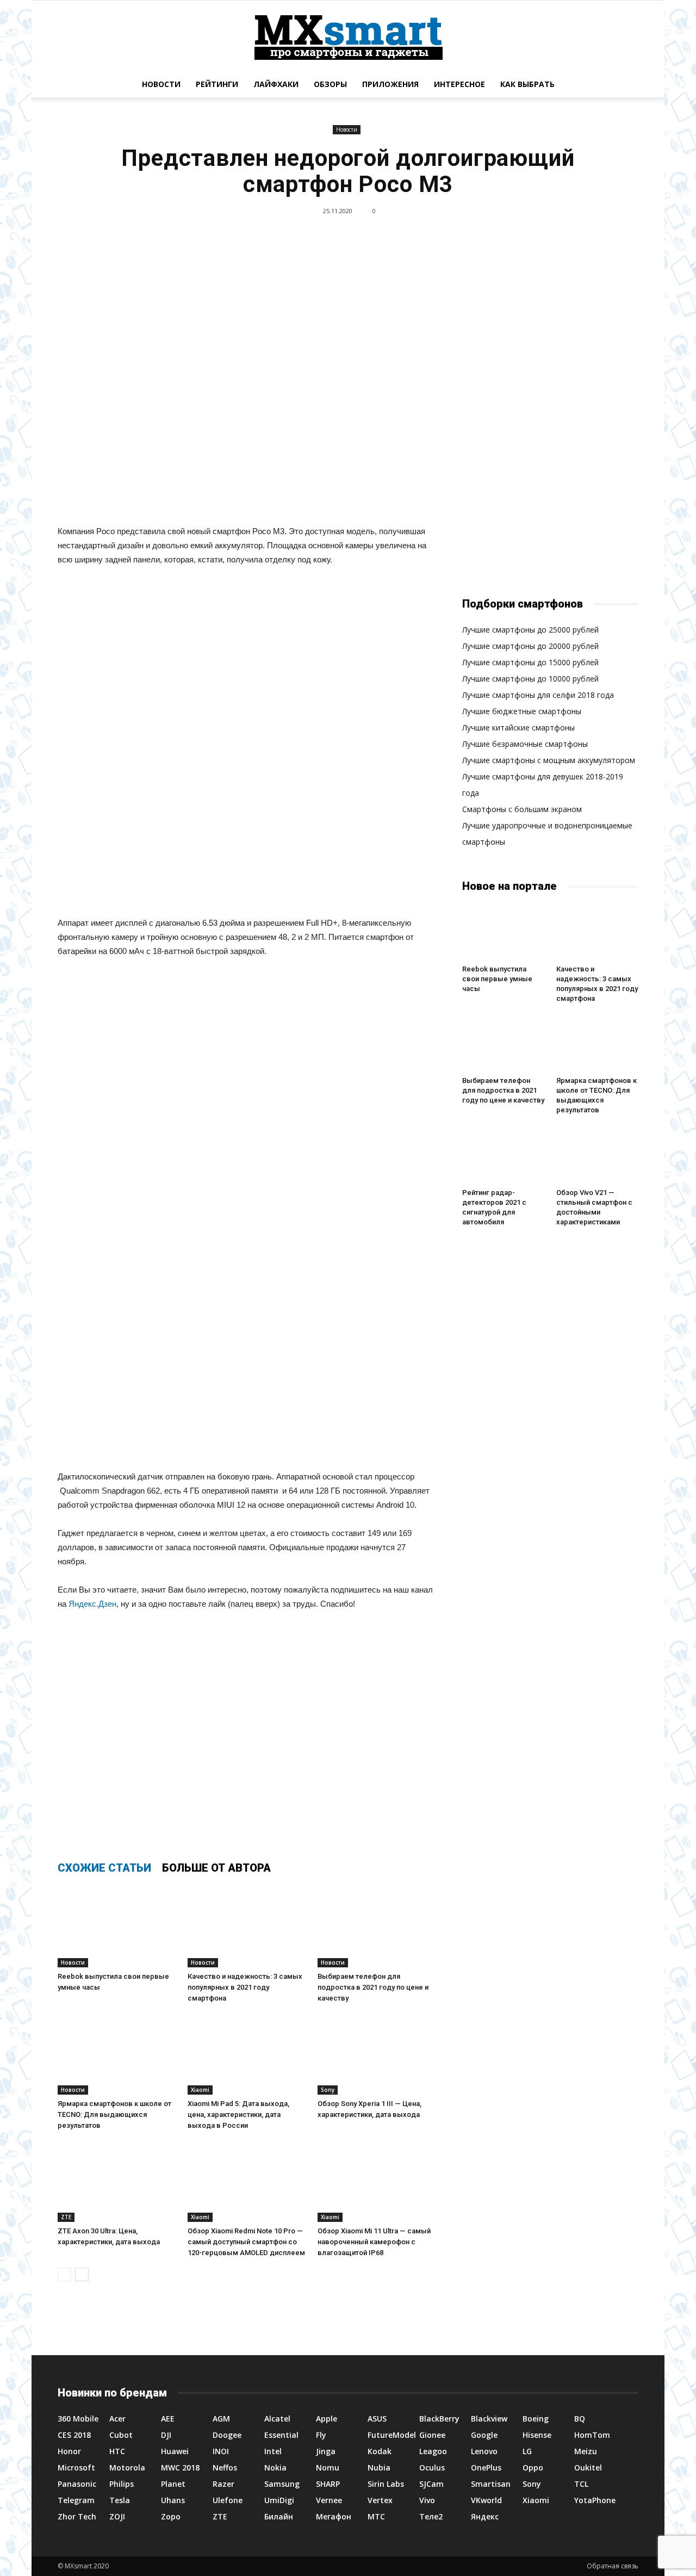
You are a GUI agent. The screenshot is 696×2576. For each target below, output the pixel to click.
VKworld (486, 2500)
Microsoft (76, 2467)
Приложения (390, 84)
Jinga (326, 2451)
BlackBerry (439, 2419)
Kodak (380, 2451)
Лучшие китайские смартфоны (518, 727)
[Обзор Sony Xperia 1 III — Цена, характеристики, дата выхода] (377, 2054)
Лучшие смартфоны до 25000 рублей (530, 630)
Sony (328, 2090)
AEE (168, 2419)
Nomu (328, 2467)
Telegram (76, 2500)
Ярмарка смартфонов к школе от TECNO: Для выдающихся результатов (114, 2114)
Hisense (537, 2435)
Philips (122, 2484)
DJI (166, 2435)
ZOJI (117, 2516)
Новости (161, 84)
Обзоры (330, 84)
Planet (173, 2484)
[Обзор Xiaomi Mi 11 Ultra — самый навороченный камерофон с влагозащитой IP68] (377, 2181)
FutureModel (392, 2435)
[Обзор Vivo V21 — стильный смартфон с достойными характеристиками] (598, 1155)
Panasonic (77, 2484)
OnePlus (486, 2467)
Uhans (173, 2500)
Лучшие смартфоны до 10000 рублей (530, 679)
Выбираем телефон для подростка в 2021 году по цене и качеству (373, 1987)
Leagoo (433, 2451)
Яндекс (485, 2516)
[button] (625, 84)
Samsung (282, 2484)
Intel (273, 2451)
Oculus (432, 2467)
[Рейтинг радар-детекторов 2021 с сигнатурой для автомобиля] (504, 1155)
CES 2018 (74, 2435)
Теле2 (431, 2516)
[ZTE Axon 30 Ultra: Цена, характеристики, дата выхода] (117, 2181)
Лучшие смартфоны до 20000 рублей (530, 646)
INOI (221, 2451)
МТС (376, 2516)
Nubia (379, 2467)
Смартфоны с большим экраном (522, 809)
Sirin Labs (386, 2484)
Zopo (171, 2516)
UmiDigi (279, 2500)
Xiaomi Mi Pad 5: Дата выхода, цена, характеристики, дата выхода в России (238, 2114)
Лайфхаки (276, 84)
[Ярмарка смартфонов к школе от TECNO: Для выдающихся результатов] (117, 2054)
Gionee (432, 2435)
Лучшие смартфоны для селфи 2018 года (538, 695)
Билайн (279, 2516)
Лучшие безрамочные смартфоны (525, 744)
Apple (327, 2419)
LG (527, 2451)
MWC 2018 (180, 2467)
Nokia (275, 2467)
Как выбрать (527, 84)
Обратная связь (613, 2566)
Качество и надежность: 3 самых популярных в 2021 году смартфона (245, 1987)
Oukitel (588, 2467)
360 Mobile (78, 2419)
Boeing (536, 2419)
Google (484, 2435)
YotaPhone (595, 2500)
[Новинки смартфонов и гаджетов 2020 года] (348, 36)
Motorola (127, 2467)
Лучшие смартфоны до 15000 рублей (530, 662)
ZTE (66, 2217)
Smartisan (491, 2484)
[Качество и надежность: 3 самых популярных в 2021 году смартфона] (247, 1927)
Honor (69, 2451)
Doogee (227, 2435)
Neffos (225, 2467)
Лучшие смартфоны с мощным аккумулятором (549, 760)
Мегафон (334, 2516)
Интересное (459, 84)
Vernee (329, 2500)
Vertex (380, 2500)
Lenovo (484, 2451)
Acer (117, 2419)
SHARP (328, 2484)
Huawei (175, 2451)
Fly (321, 2435)
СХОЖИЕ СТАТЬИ (104, 1868)
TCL (581, 2484)
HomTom (592, 2435)
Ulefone (228, 2500)
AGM (221, 2419)
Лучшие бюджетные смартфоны (522, 711)
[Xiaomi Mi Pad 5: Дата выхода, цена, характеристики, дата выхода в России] (247, 2054)
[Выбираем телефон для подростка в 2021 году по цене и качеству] (377, 1927)
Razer (223, 2484)
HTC (117, 2451)
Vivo (427, 2500)
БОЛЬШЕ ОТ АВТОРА (216, 1868)
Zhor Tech (77, 2516)
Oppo (533, 2467)
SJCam (431, 2484)
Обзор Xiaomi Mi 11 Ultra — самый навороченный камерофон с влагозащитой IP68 (374, 2242)
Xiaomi (200, 2090)
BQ (580, 2419)
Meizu (586, 2451)
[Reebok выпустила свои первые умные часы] (117, 1927)
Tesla (120, 2500)
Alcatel (277, 2419)
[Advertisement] (247, 744)
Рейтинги (217, 84)
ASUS (377, 2419)
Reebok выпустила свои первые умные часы (497, 979)
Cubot (121, 2435)
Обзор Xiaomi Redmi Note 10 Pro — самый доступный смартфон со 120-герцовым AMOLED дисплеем (246, 2242)
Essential (281, 2435)
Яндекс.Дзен (92, 1604)
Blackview (489, 2419)
